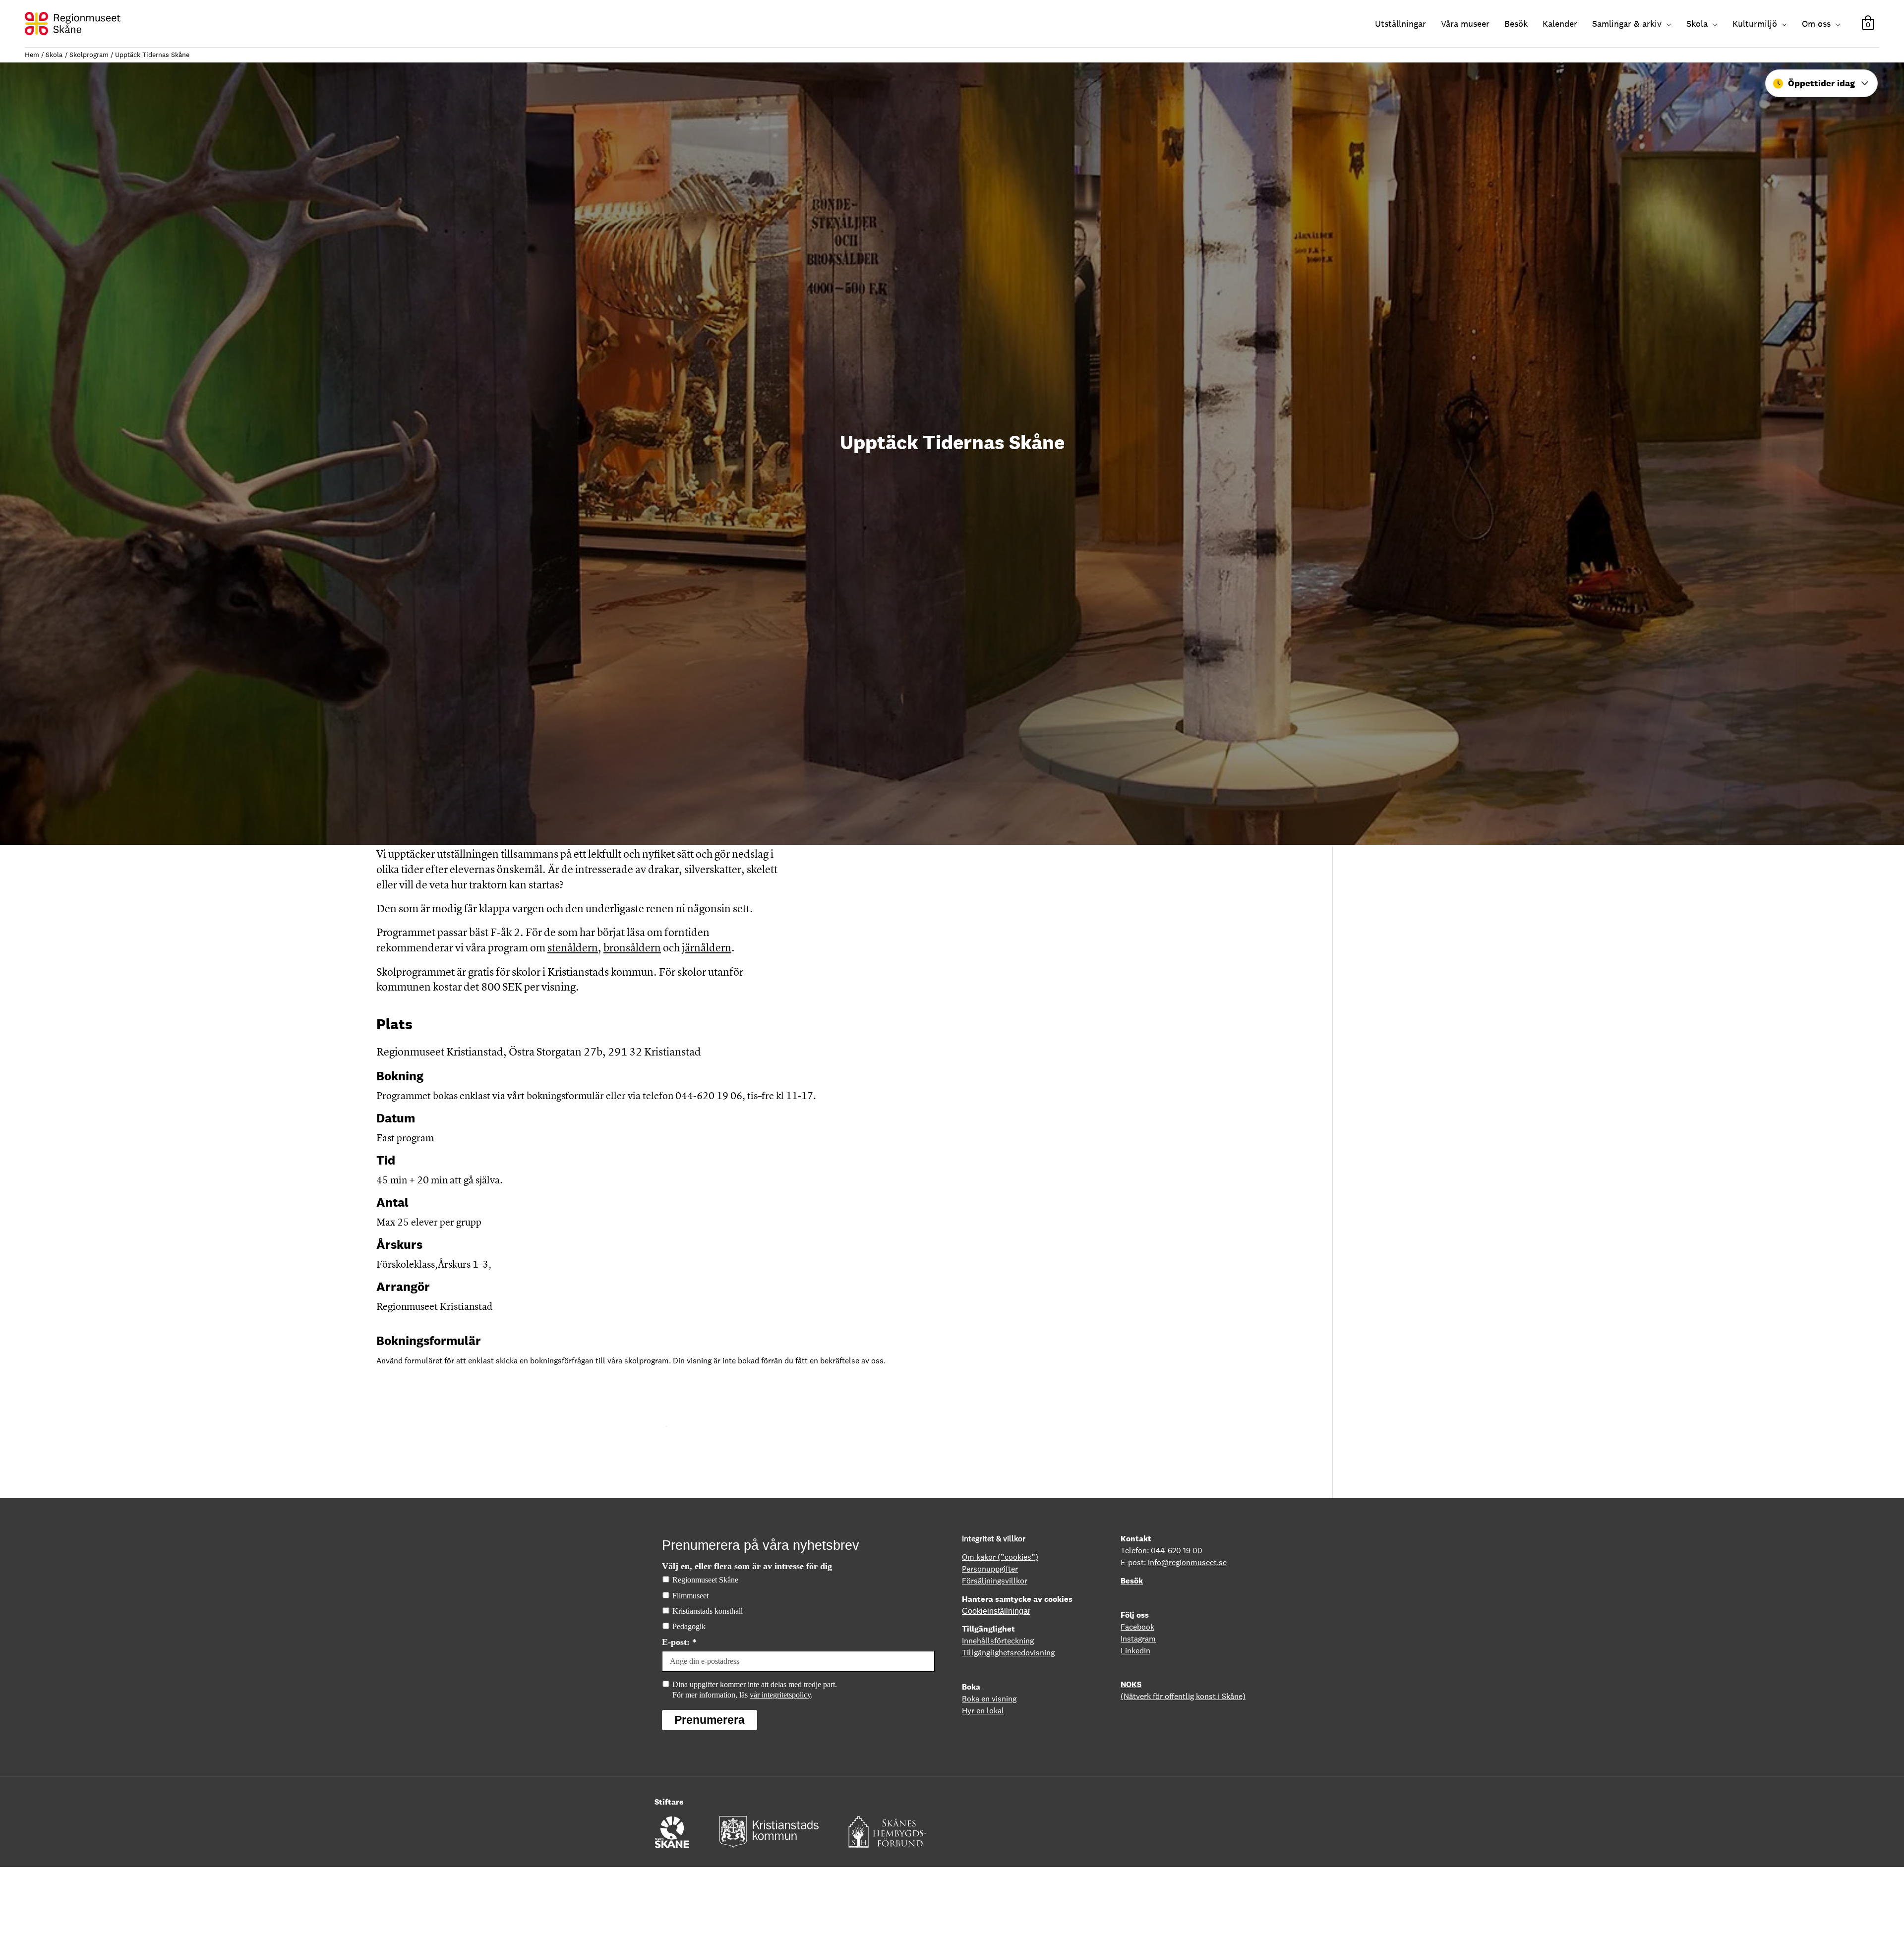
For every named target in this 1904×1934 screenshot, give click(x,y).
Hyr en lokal (983, 1711)
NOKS (1131, 1684)
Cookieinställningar (996, 1611)
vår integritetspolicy (780, 1695)
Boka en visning (989, 1699)
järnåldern (707, 948)
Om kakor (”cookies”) (1000, 1557)
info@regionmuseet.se (1187, 1562)
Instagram (1138, 1639)
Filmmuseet (690, 1596)
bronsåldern (632, 948)
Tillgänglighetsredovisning (1008, 1653)
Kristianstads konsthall (708, 1611)
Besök (1132, 1581)
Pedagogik (689, 1626)
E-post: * (679, 1642)
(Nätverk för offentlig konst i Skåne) (1183, 1696)
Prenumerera (710, 1720)
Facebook (1137, 1627)
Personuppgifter (990, 1569)
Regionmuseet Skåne (705, 1580)
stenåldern (573, 948)
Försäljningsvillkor (995, 1581)
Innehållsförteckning (998, 1641)
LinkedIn (1135, 1651)
